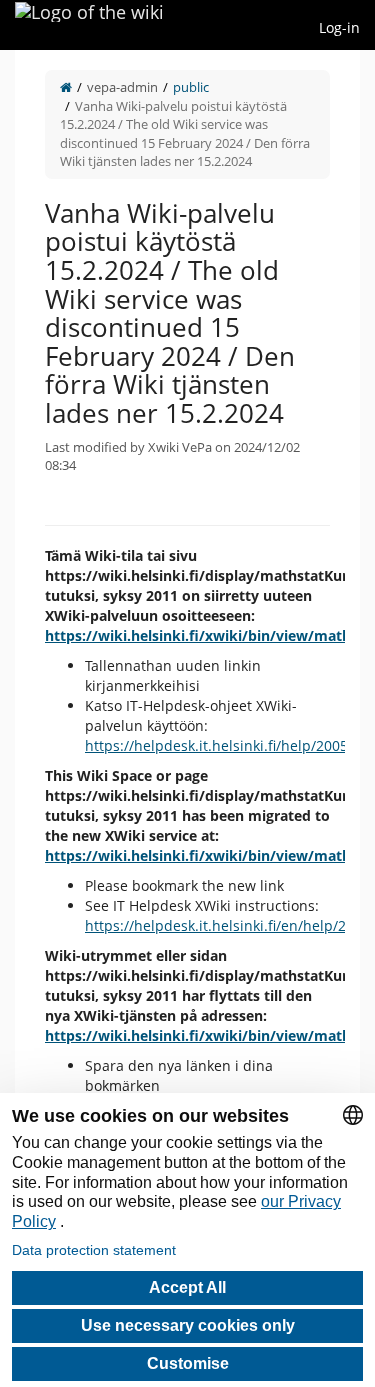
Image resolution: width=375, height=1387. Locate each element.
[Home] (66, 87)
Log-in (339, 27)
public (191, 87)
